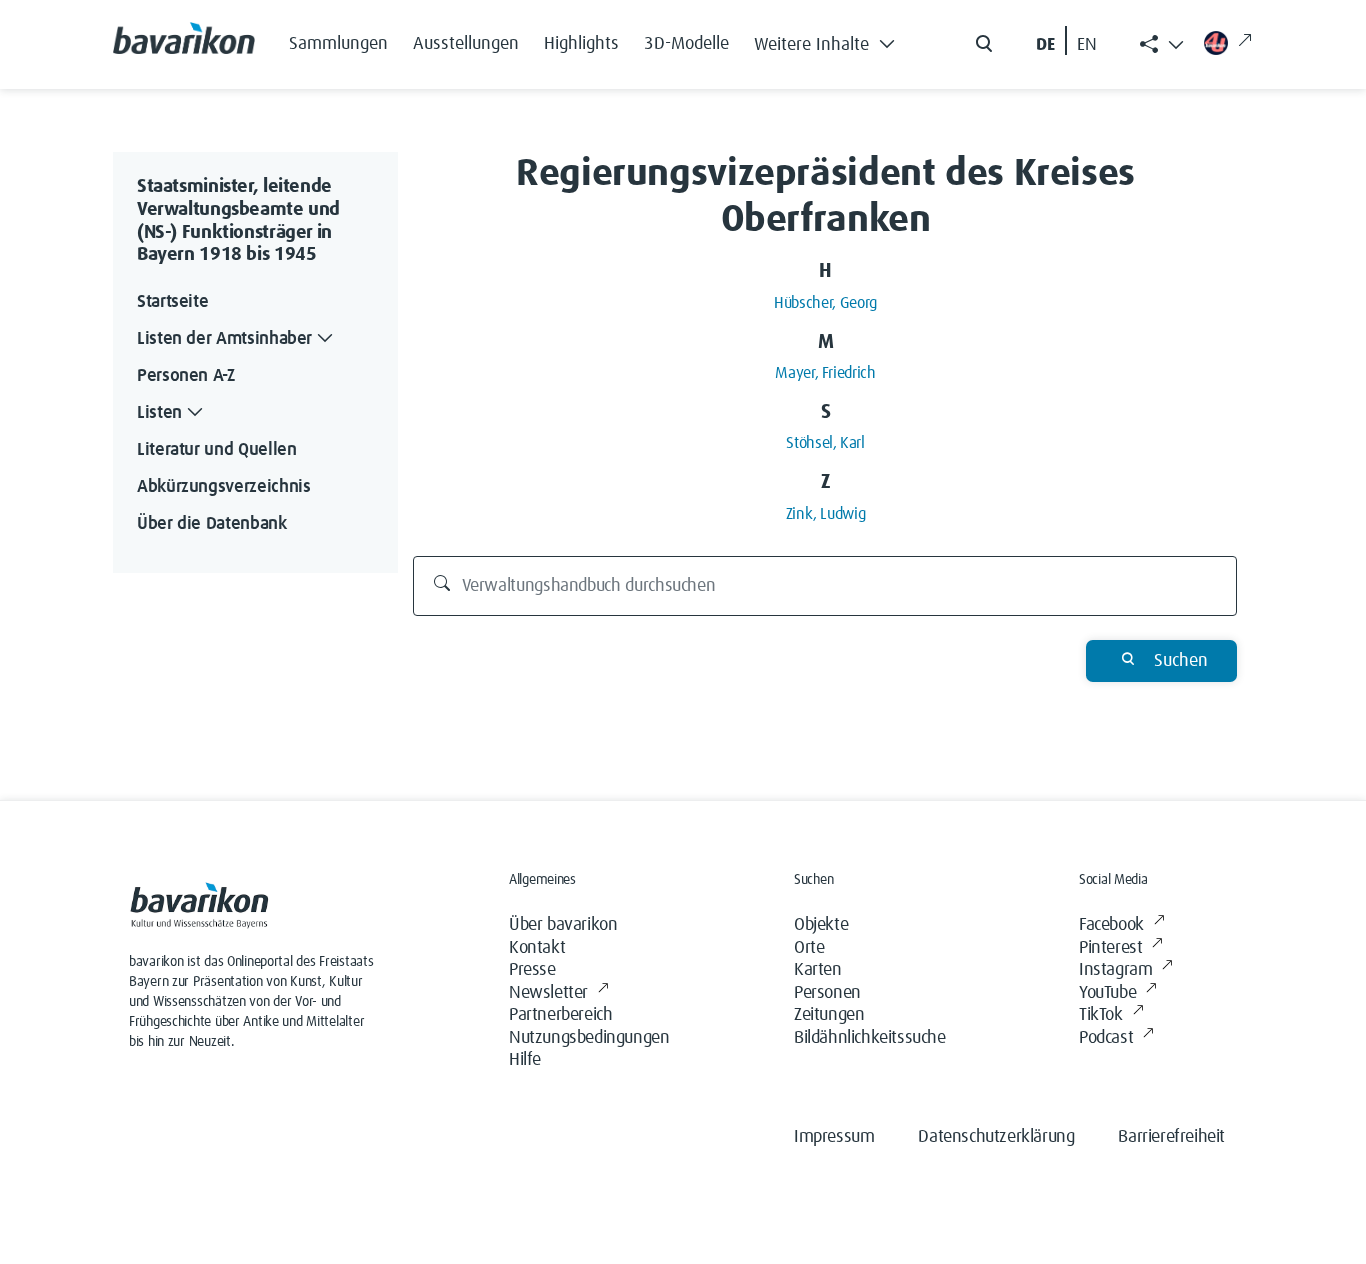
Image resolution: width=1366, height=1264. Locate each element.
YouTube (1107, 993)
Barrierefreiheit (1171, 1137)
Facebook (1111, 925)
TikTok (1101, 1015)
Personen (827, 993)
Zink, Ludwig (826, 514)
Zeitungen (829, 1015)
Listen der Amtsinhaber (224, 339)
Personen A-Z (186, 376)
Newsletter (548, 993)
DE (1045, 45)
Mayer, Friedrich (825, 373)
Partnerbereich (560, 1015)
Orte (809, 948)
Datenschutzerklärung (996, 1137)
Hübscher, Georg (825, 303)
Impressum (834, 1137)
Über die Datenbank (212, 524)
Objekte (821, 925)
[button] (830, 40)
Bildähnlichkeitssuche (870, 1038)
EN (1087, 45)
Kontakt (537, 948)
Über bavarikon (563, 925)
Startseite (172, 302)
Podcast (1106, 1038)
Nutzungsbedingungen (589, 1038)
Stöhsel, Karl (825, 443)
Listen (159, 413)
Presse (532, 970)
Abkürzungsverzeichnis (223, 487)
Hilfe (525, 1060)
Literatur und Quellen (216, 450)
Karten (818, 970)
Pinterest (1110, 948)
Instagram (1115, 970)
